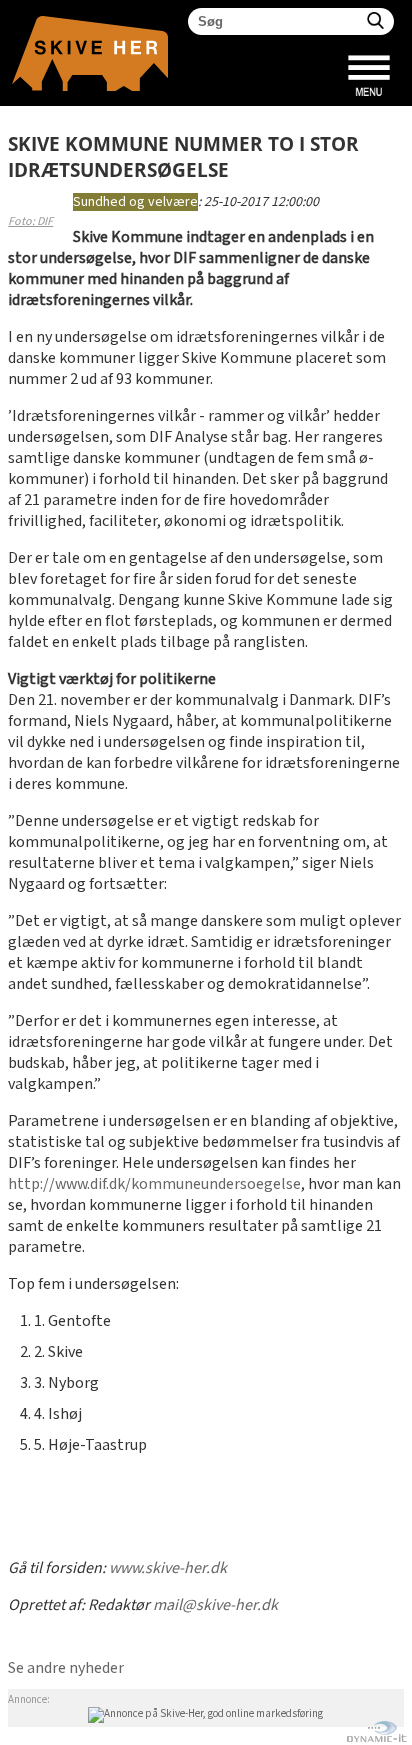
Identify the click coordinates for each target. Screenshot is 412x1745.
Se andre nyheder (66, 1668)
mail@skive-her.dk (215, 1605)
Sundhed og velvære (135, 202)
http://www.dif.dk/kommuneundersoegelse (154, 1184)
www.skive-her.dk (168, 1568)
